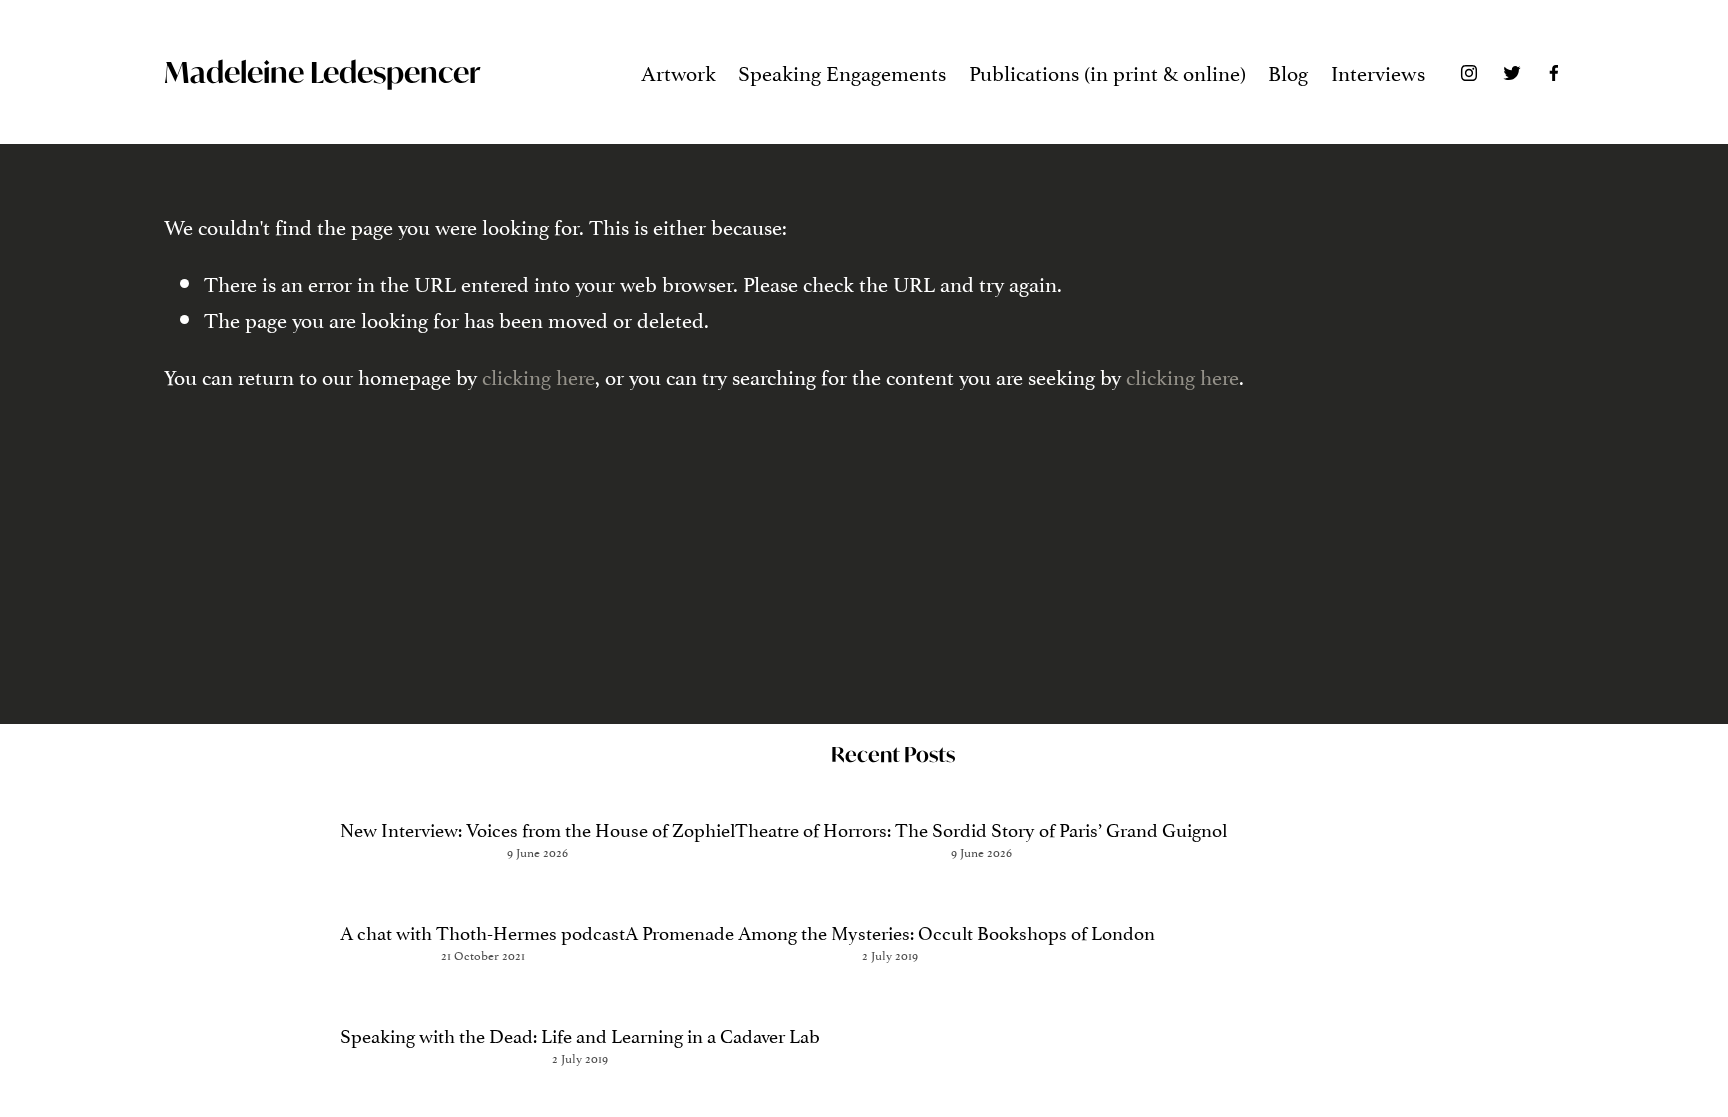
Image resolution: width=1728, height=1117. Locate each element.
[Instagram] (1469, 72)
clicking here (538, 375)
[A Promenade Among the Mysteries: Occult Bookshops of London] (890, 894)
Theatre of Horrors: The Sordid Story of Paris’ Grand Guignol (981, 828)
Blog (1288, 71)
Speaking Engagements (842, 71)
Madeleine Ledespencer (322, 72)
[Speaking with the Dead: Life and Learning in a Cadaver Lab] (580, 997)
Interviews (1378, 71)
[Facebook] (1554, 72)
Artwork (678, 71)
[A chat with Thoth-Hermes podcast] (482, 894)
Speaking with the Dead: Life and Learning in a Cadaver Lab (580, 1034)
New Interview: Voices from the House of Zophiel (537, 828)
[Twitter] (1512, 72)
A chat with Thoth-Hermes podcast (482, 931)
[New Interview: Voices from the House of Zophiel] (537, 791)
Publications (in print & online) (1107, 71)
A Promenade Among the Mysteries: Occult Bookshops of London (890, 931)
